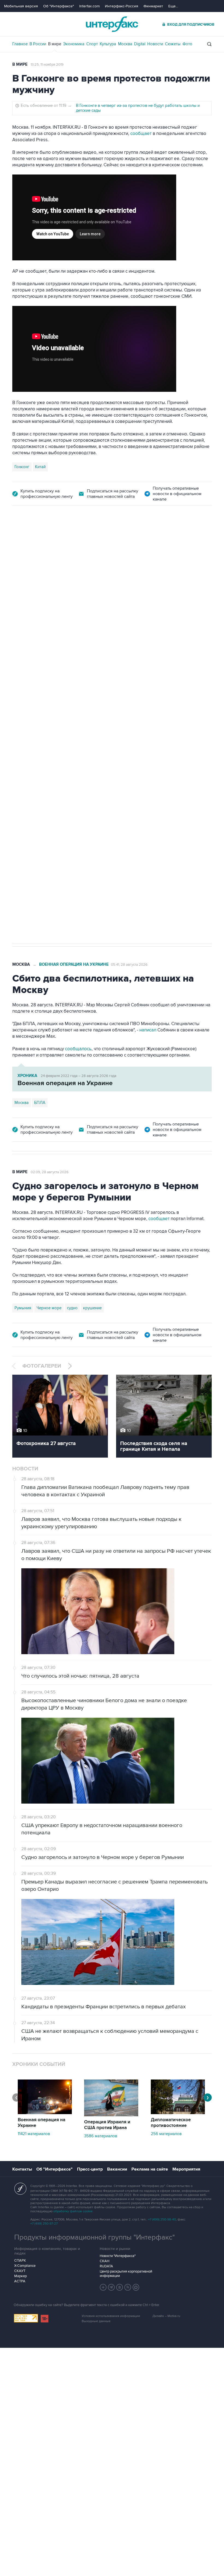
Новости (155, 44)
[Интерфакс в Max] (136, 2287)
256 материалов (166, 2134)
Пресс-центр (90, 2169)
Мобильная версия (21, 6)
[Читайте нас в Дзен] (103, 2287)
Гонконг (22, 467)
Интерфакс (112, 24)
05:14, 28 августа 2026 (132, 536)
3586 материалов (101, 2136)
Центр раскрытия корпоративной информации (126, 2274)
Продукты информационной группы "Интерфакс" (95, 2237)
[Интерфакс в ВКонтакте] (120, 2287)
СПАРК (20, 2261)
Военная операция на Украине (77, 536)
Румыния (23, 1308)
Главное (20, 44)
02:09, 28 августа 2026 (50, 1172)
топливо (95, 769)
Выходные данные (96, 2321)
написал (167, 627)
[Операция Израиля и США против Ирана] (111, 2115)
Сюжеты (173, 44)
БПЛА (50, 769)
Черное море (49, 1308)
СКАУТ (20, 2271)
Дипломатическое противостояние (171, 2123)
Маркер (20, 2276)
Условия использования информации (111, 2316)
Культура (108, 44)
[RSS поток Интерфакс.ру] (128, 2287)
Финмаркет (153, 6)
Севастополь (27, 769)
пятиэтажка (72, 769)
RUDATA (106, 2266)
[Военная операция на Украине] (45, 2113)
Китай (40, 467)
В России (38, 44)
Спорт (92, 44)
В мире (55, 44)
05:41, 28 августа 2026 (129, 965)
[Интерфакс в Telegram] (111, 2287)
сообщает (141, 134)
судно (72, 1308)
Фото (187, 44)
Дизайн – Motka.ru (166, 2316)
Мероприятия (186, 2169)
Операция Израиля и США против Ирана (107, 2125)
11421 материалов (34, 2134)
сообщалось (78, 1049)
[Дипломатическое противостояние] (178, 2113)
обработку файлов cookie (73, 2211)
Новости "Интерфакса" (118, 2256)
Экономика (74, 44)
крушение (92, 1308)
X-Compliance (25, 2266)
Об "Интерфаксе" (59, 6)
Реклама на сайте (150, 2169)
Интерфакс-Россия (122, 6)
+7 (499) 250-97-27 (44, 2224)
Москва (125, 44)
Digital (140, 44)
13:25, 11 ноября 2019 (47, 65)
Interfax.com (89, 6)
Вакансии (117, 2169)
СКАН (104, 2261)
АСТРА (20, 2281)
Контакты (22, 2169)
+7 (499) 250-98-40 (162, 2220)
